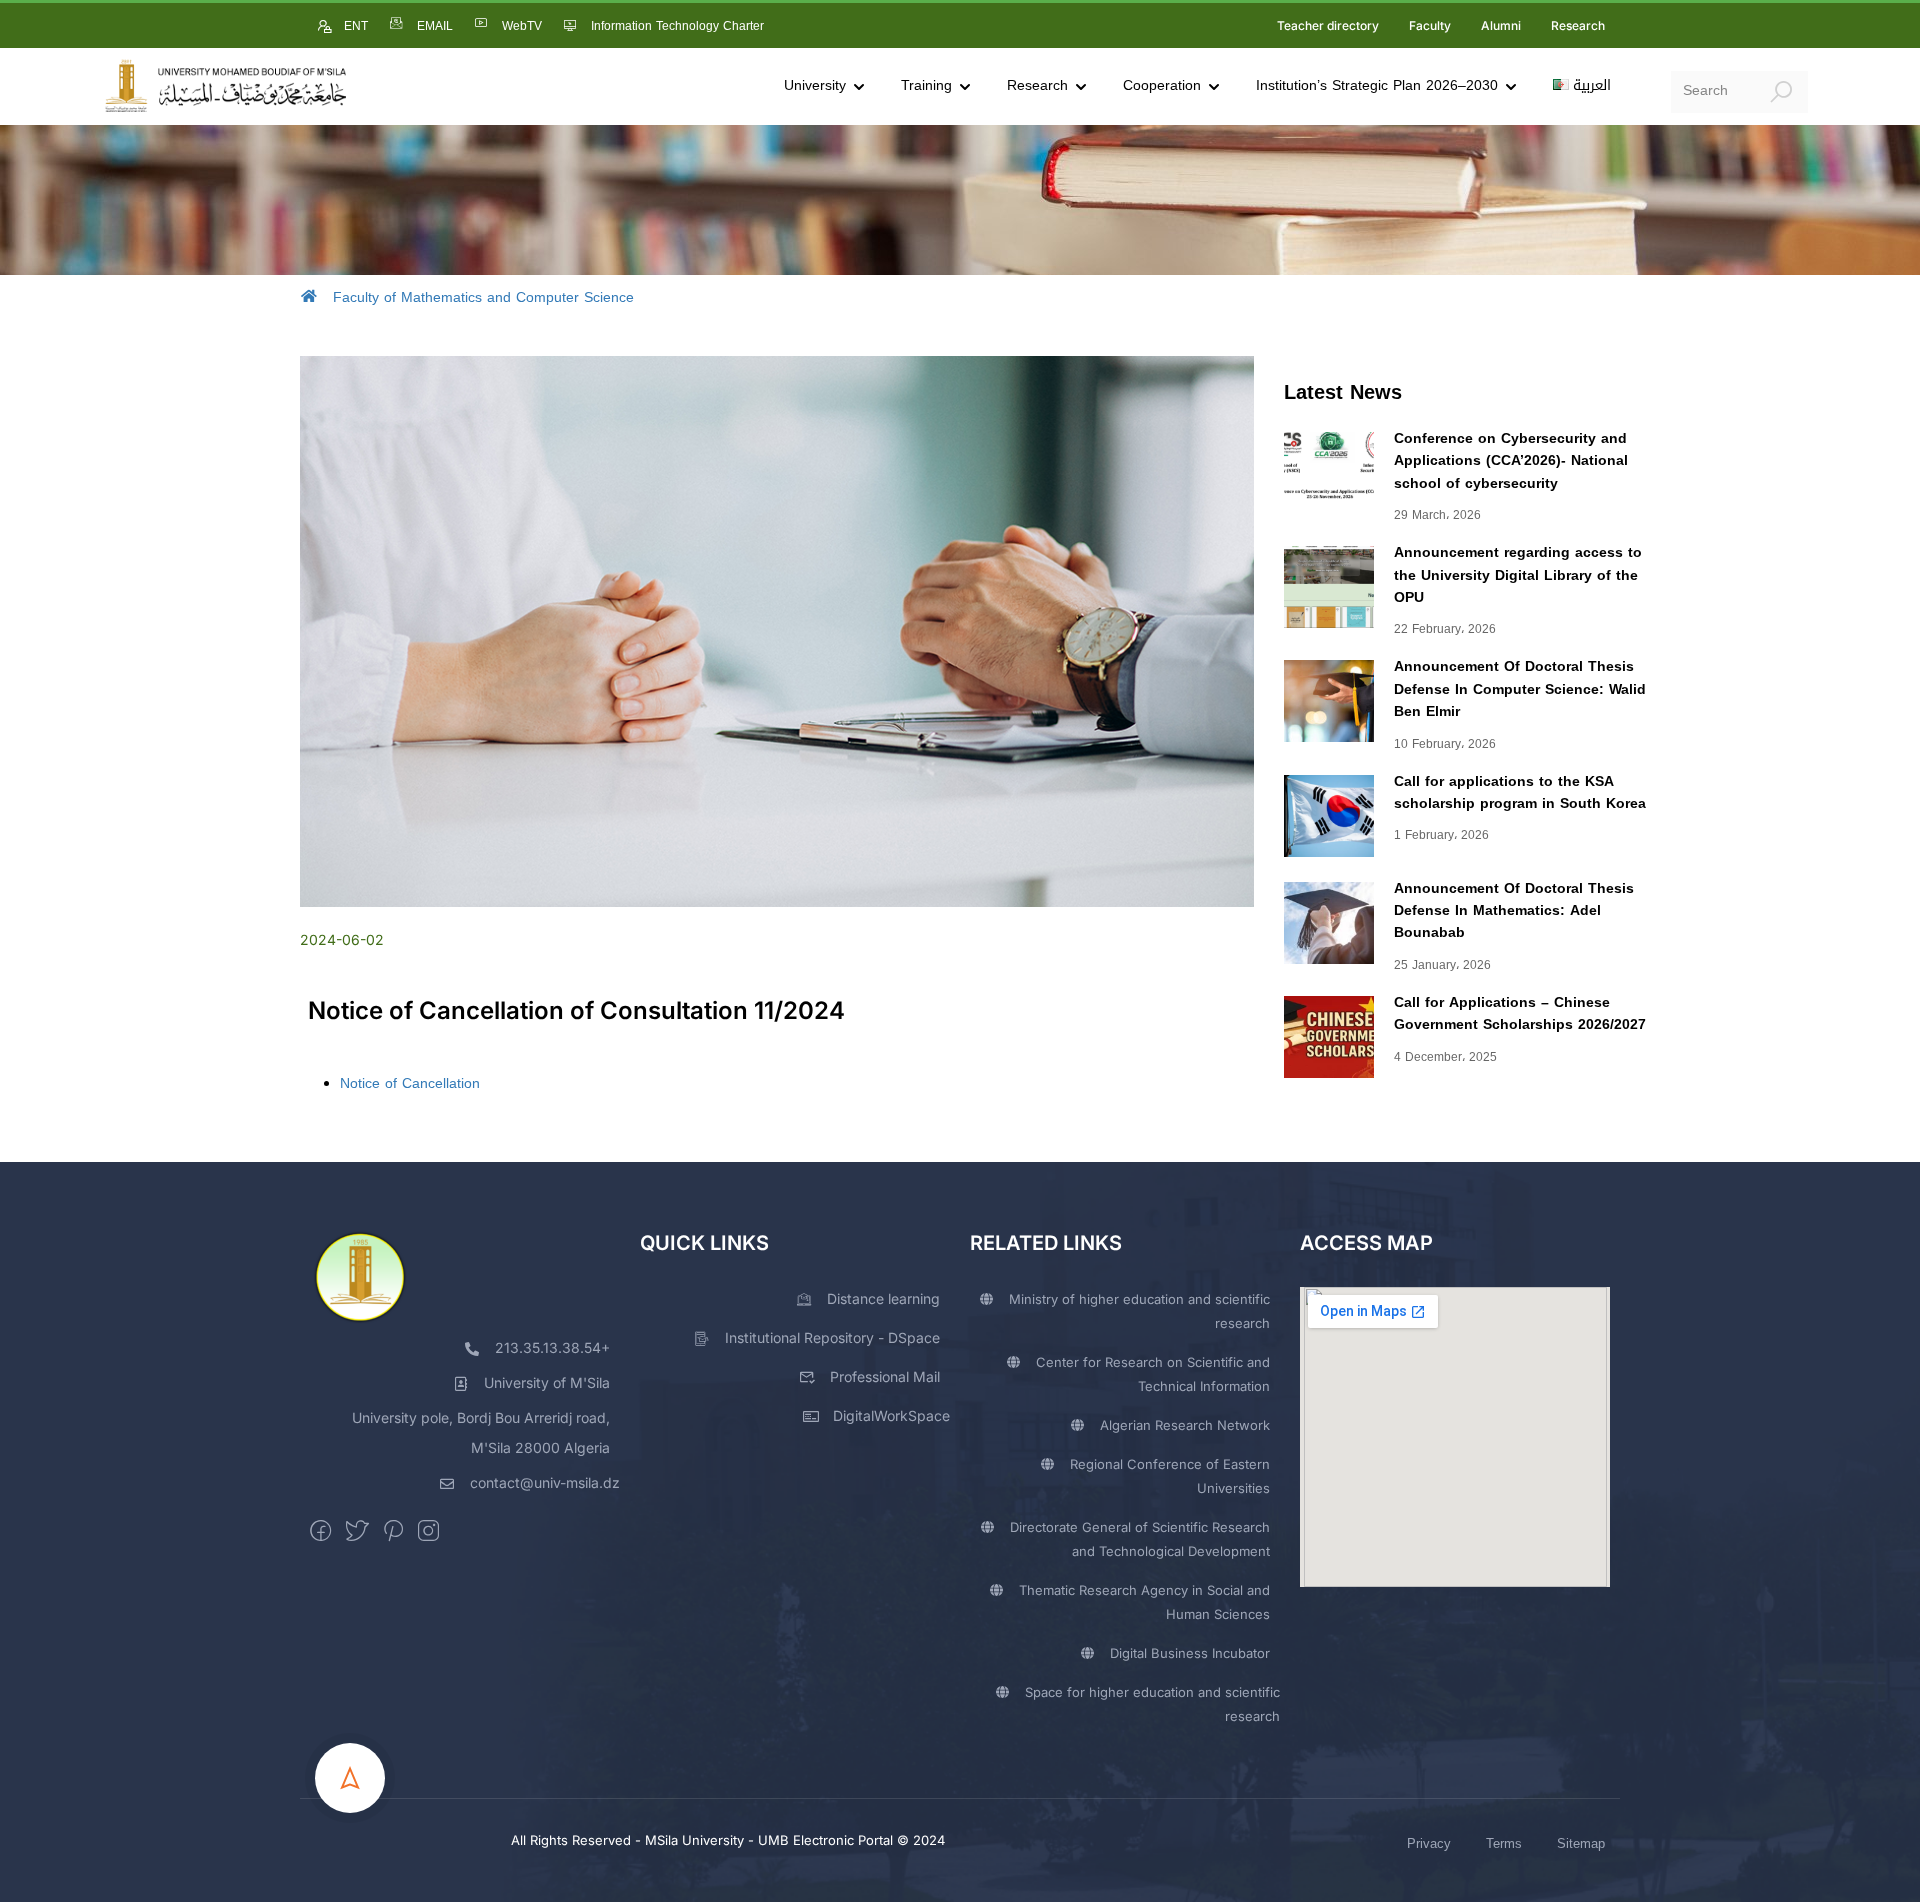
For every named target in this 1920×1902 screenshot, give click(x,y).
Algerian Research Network (1185, 1425)
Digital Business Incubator (1190, 1653)
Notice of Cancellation (410, 1083)
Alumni (1501, 25)
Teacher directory (1328, 25)
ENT (356, 26)
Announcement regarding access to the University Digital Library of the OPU (1518, 575)
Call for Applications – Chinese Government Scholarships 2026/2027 (1520, 1013)
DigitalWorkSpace (891, 1415)
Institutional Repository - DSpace (832, 1337)
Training (926, 85)
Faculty (1430, 25)
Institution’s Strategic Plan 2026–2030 (1377, 85)
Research (1578, 25)
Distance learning (883, 1298)
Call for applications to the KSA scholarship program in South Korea (1520, 792)
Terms (1504, 1843)
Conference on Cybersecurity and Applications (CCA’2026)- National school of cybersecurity (1511, 461)
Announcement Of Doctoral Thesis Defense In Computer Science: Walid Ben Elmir (1520, 689)
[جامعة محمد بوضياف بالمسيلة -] (225, 86)
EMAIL (435, 26)
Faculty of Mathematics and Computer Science (483, 297)
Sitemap (1581, 1843)
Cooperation (1162, 85)
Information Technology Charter (677, 26)
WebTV (522, 26)
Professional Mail (885, 1376)
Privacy (1429, 1843)
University (815, 85)
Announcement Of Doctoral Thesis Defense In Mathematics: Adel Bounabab (1514, 911)
